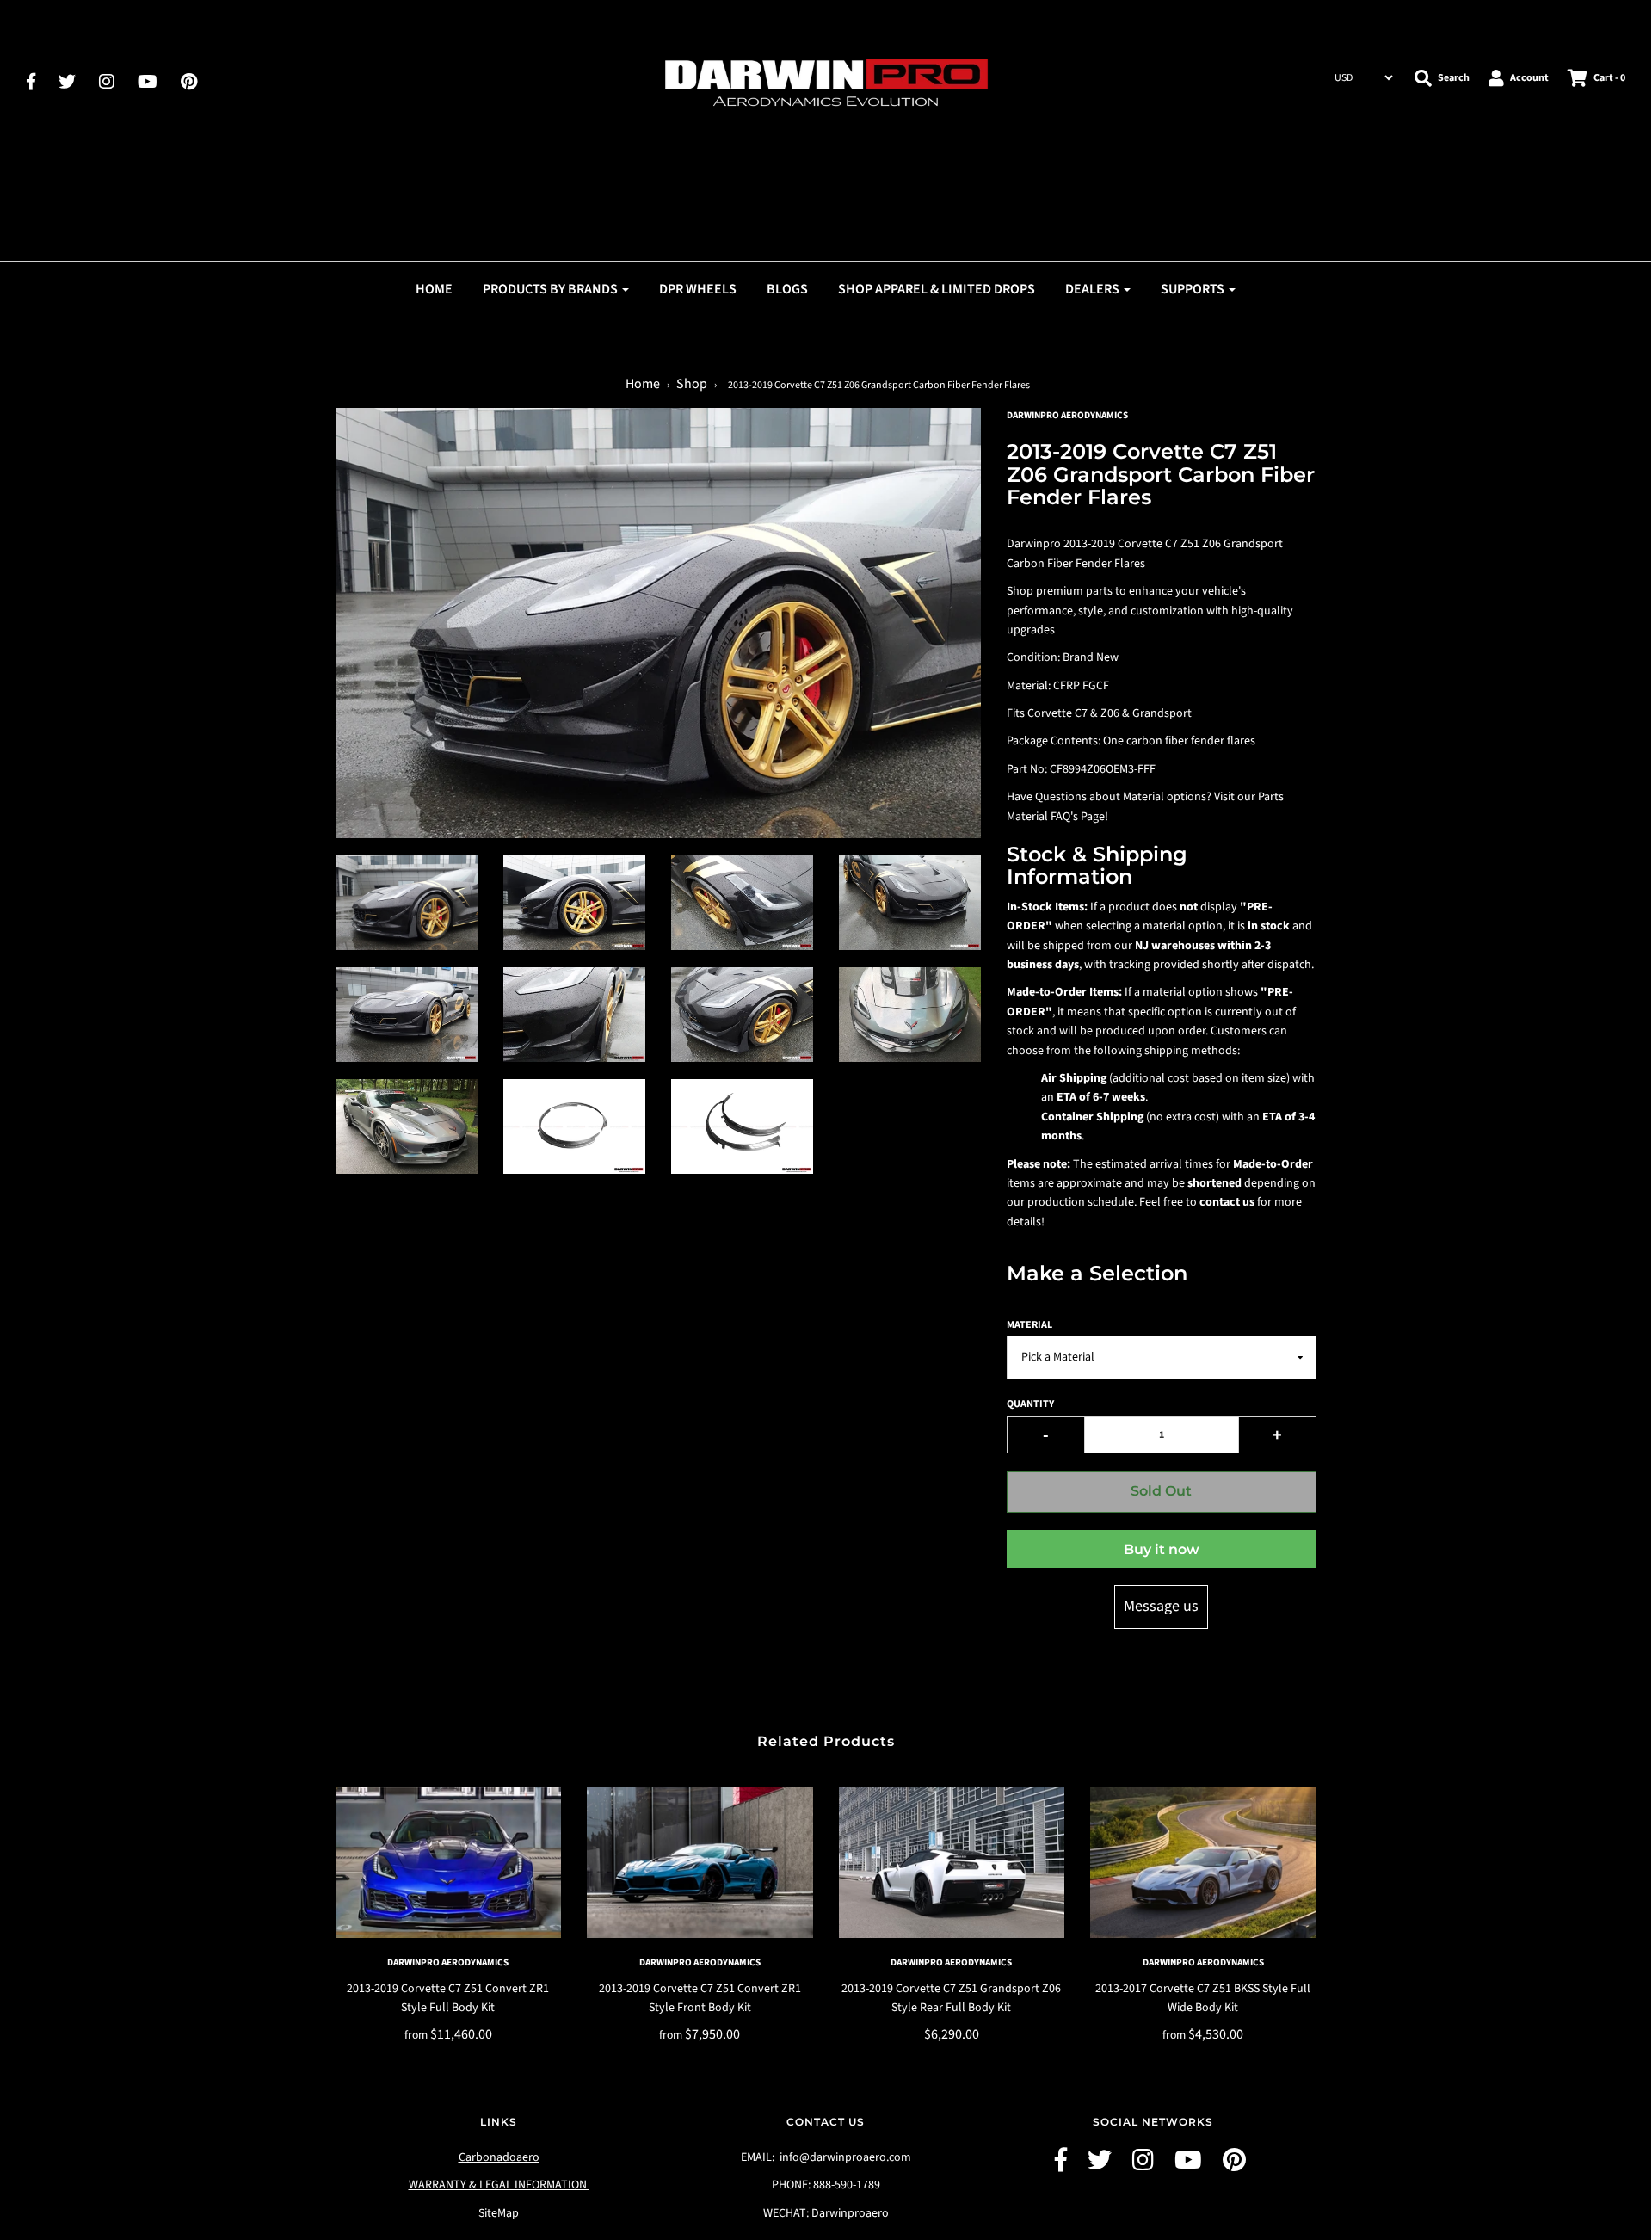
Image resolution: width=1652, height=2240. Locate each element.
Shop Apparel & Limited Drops (937, 289)
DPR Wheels (698, 289)
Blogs (787, 289)
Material (1029, 1325)
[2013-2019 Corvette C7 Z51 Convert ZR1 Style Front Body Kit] (700, 1863)
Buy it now (1162, 1549)
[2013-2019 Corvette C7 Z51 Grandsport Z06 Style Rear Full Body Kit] (952, 1863)
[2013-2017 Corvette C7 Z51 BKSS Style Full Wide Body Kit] (1203, 1863)
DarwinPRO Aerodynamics (448, 1962)
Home (434, 289)
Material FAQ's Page (1056, 817)
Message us (1161, 1606)
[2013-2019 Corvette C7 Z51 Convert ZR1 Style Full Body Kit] (449, 1863)
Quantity (1030, 1404)
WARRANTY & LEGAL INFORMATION (499, 2185)
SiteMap (499, 2213)
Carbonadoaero (499, 2157)
